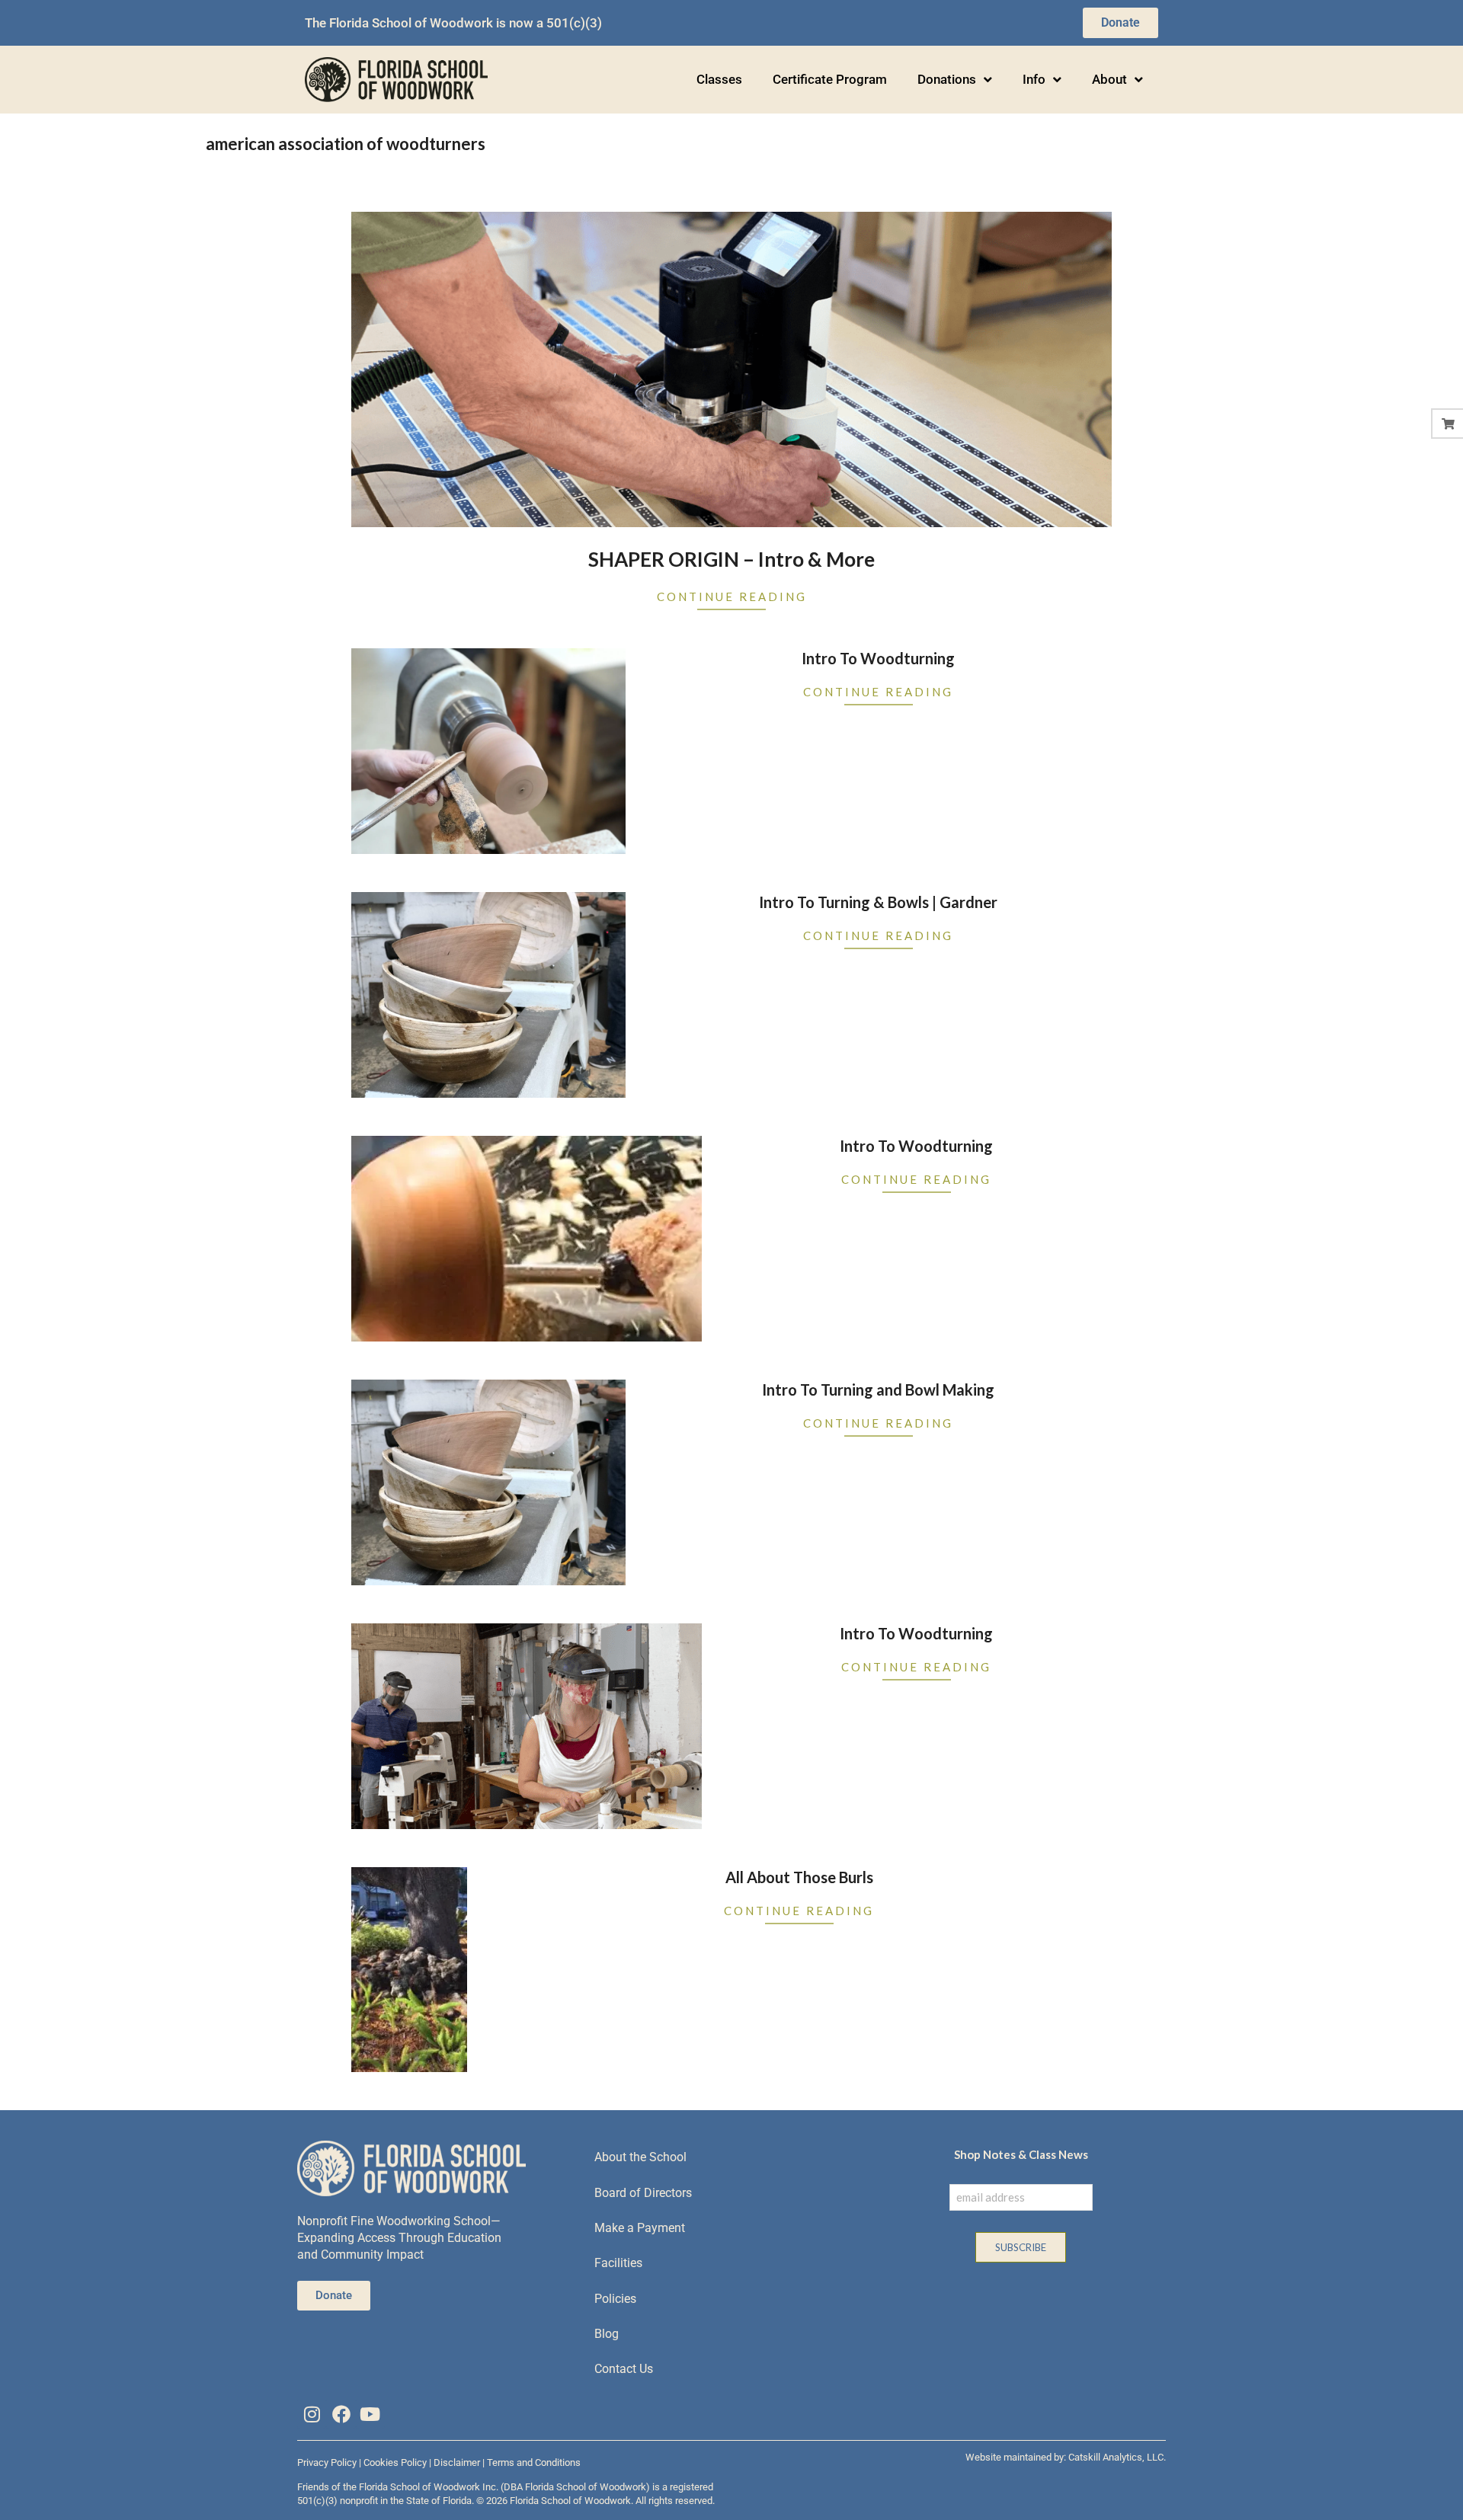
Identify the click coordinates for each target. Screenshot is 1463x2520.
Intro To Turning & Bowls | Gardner (878, 902)
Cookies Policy (395, 2462)
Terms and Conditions (534, 2462)
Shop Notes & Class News (1021, 2154)
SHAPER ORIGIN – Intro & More (731, 559)
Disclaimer (457, 2462)
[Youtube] (370, 2414)
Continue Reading (732, 596)
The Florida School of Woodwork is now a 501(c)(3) (453, 23)
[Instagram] (312, 2414)
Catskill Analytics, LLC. (1117, 2457)
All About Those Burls (799, 1877)
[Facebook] (341, 2414)
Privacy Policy (327, 2462)
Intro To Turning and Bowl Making (878, 1390)
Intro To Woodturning (878, 658)
